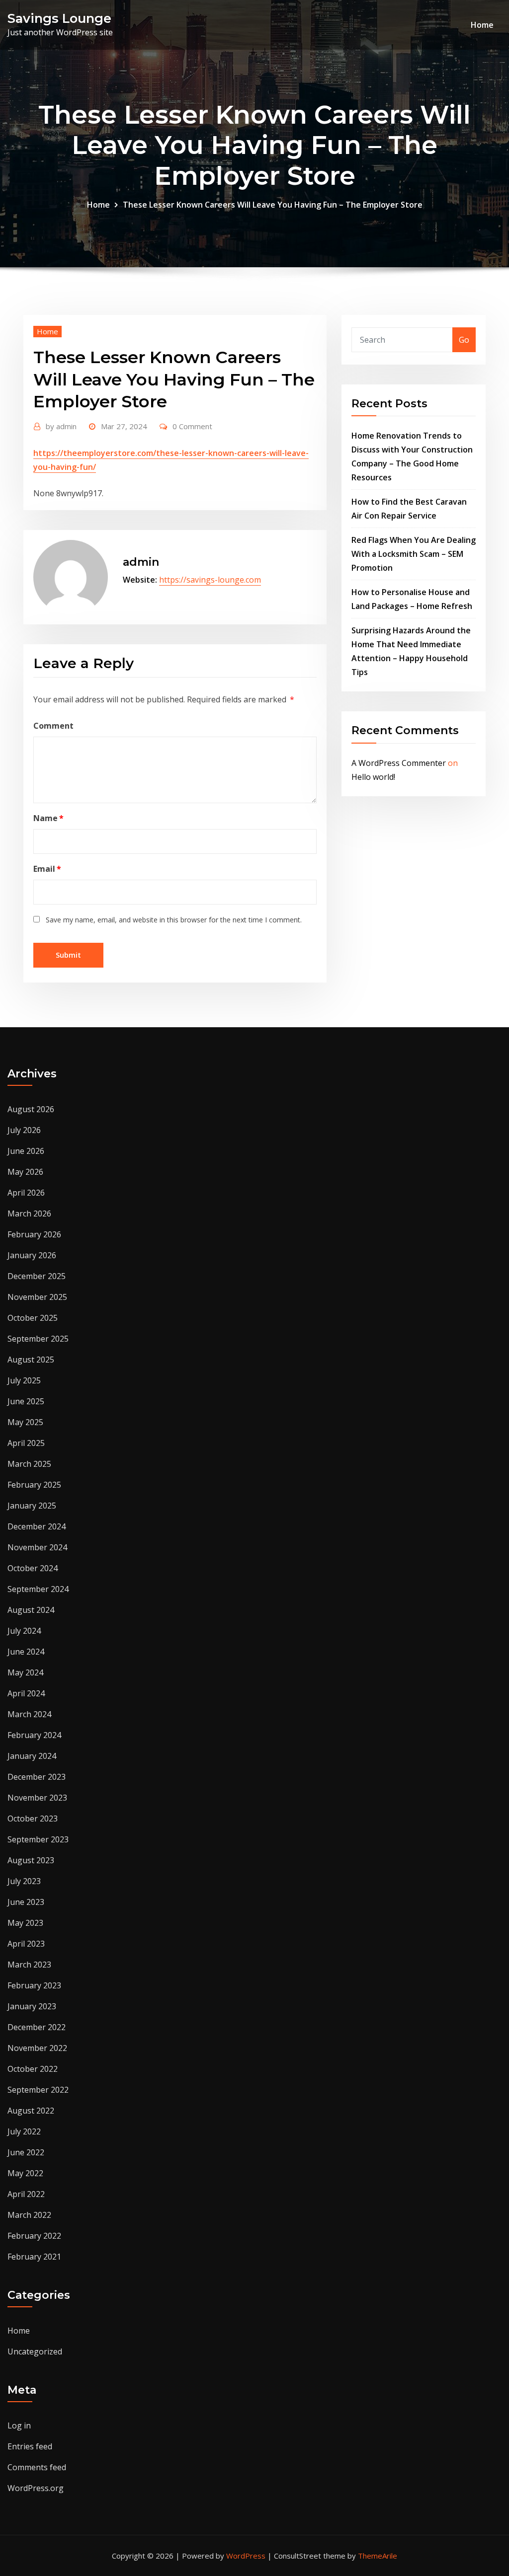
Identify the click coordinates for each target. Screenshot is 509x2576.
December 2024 (37, 1526)
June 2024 (26, 1652)
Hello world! (373, 777)
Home (482, 25)
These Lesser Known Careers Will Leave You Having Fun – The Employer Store (273, 205)
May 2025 (25, 1422)
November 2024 (37, 1547)
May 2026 (25, 1172)
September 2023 (38, 1839)
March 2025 (29, 1464)
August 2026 (31, 1109)
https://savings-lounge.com (210, 580)
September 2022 (38, 2090)
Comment (53, 726)
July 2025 (24, 1380)
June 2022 (26, 2152)
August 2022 (31, 2111)
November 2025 (37, 1297)
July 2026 (24, 1130)
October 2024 (33, 1568)
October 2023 (33, 1818)
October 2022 (33, 2069)
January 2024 (32, 1756)
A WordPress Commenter (399, 763)
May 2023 (25, 1923)
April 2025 (26, 1443)
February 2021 (34, 2257)
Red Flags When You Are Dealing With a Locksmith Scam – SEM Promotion (414, 554)
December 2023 (37, 1777)
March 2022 (29, 2215)
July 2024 (24, 1631)
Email (47, 869)
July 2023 (24, 1881)
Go (464, 340)
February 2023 (34, 1985)
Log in (19, 2425)
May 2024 (25, 1672)
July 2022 (24, 2131)
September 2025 (38, 1339)
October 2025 (33, 1318)
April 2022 (26, 2194)
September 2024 (38, 1589)
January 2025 (32, 1506)
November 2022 (37, 2048)
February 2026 (34, 1234)
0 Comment (192, 426)
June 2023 (26, 1902)
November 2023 (37, 1798)
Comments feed (37, 2467)
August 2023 (31, 1860)
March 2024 (29, 1714)
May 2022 (25, 2173)
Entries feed (30, 2446)
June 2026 (26, 1151)
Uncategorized (35, 2351)
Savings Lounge (59, 18)
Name (48, 818)
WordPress (246, 2556)
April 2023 (26, 1944)
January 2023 (32, 2006)
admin (61, 426)
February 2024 (34, 1735)
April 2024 (26, 1693)
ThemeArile (378, 2556)
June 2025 (26, 1401)
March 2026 (29, 1213)
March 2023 (29, 1965)
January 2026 (32, 1255)
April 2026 (26, 1193)
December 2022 (37, 2027)
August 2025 (31, 1360)
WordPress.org (36, 2488)
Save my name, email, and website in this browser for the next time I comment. (174, 920)
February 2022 (34, 2236)
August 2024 (31, 1610)
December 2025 (37, 1276)
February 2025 (34, 1485)
